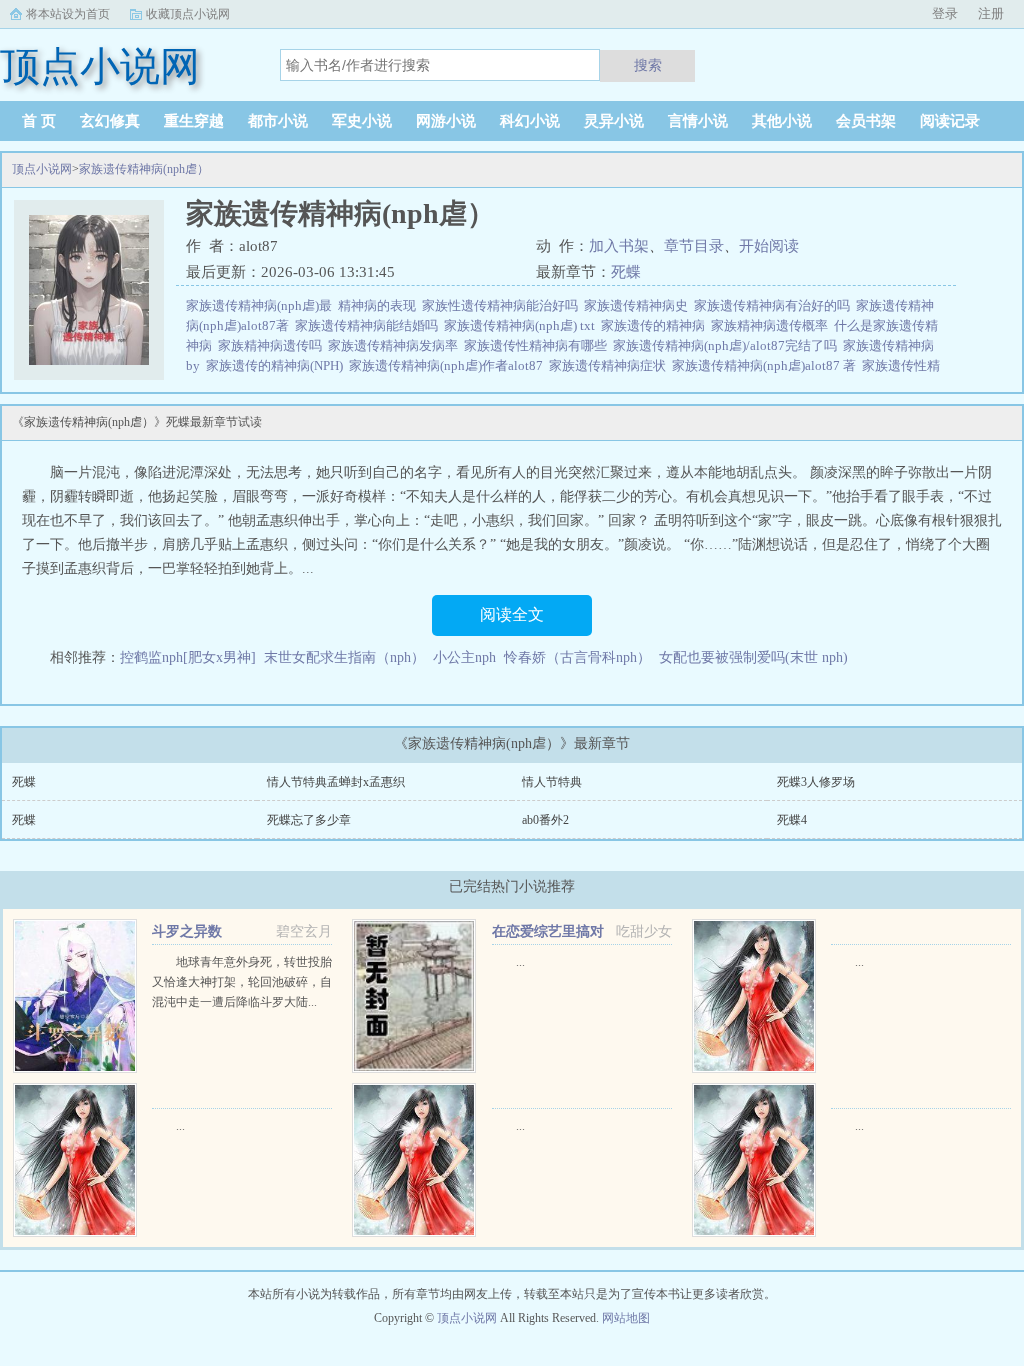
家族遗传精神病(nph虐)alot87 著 (767, 365)
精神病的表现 (380, 305)
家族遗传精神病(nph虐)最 (262, 305)
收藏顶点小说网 (188, 14)
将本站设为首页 (68, 14)
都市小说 (278, 121)
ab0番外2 (545, 820)
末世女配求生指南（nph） (344, 657)
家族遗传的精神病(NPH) (277, 365)
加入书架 (619, 246)
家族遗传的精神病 (656, 325)
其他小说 (782, 121)
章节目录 (694, 246)
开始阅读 (769, 246)
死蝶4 (792, 820)
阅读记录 (950, 121)
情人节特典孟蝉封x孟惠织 (336, 782)
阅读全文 (512, 614)
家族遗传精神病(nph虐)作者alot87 (449, 365)
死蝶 (626, 272)
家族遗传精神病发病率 (396, 345)
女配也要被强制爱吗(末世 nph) (753, 657)
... (520, 962)
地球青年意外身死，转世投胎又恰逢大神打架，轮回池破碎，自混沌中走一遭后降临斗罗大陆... (242, 982)
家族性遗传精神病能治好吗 (503, 305)
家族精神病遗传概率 (772, 325)
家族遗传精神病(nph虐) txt (522, 325)
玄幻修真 (110, 121)
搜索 (648, 65)
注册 (991, 13)
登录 (945, 13)
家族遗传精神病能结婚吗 (369, 325)
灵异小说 (614, 121)
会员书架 (866, 121)
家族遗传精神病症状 (610, 365)
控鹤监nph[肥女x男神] (188, 657)
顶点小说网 (42, 169)
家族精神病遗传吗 (273, 345)
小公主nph (464, 657)
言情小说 (698, 121)
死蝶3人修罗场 (816, 782)
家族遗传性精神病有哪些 (538, 345)
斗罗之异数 (187, 931)
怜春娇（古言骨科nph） (577, 657)
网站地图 (626, 1318)
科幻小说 (530, 121)
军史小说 (362, 121)
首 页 (39, 121)
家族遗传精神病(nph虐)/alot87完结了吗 (728, 345)
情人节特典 (552, 782)
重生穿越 (194, 121)
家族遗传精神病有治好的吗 (775, 305)
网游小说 (446, 121)
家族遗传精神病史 (639, 305)
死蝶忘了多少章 (309, 820)
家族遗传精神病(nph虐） (144, 169)
